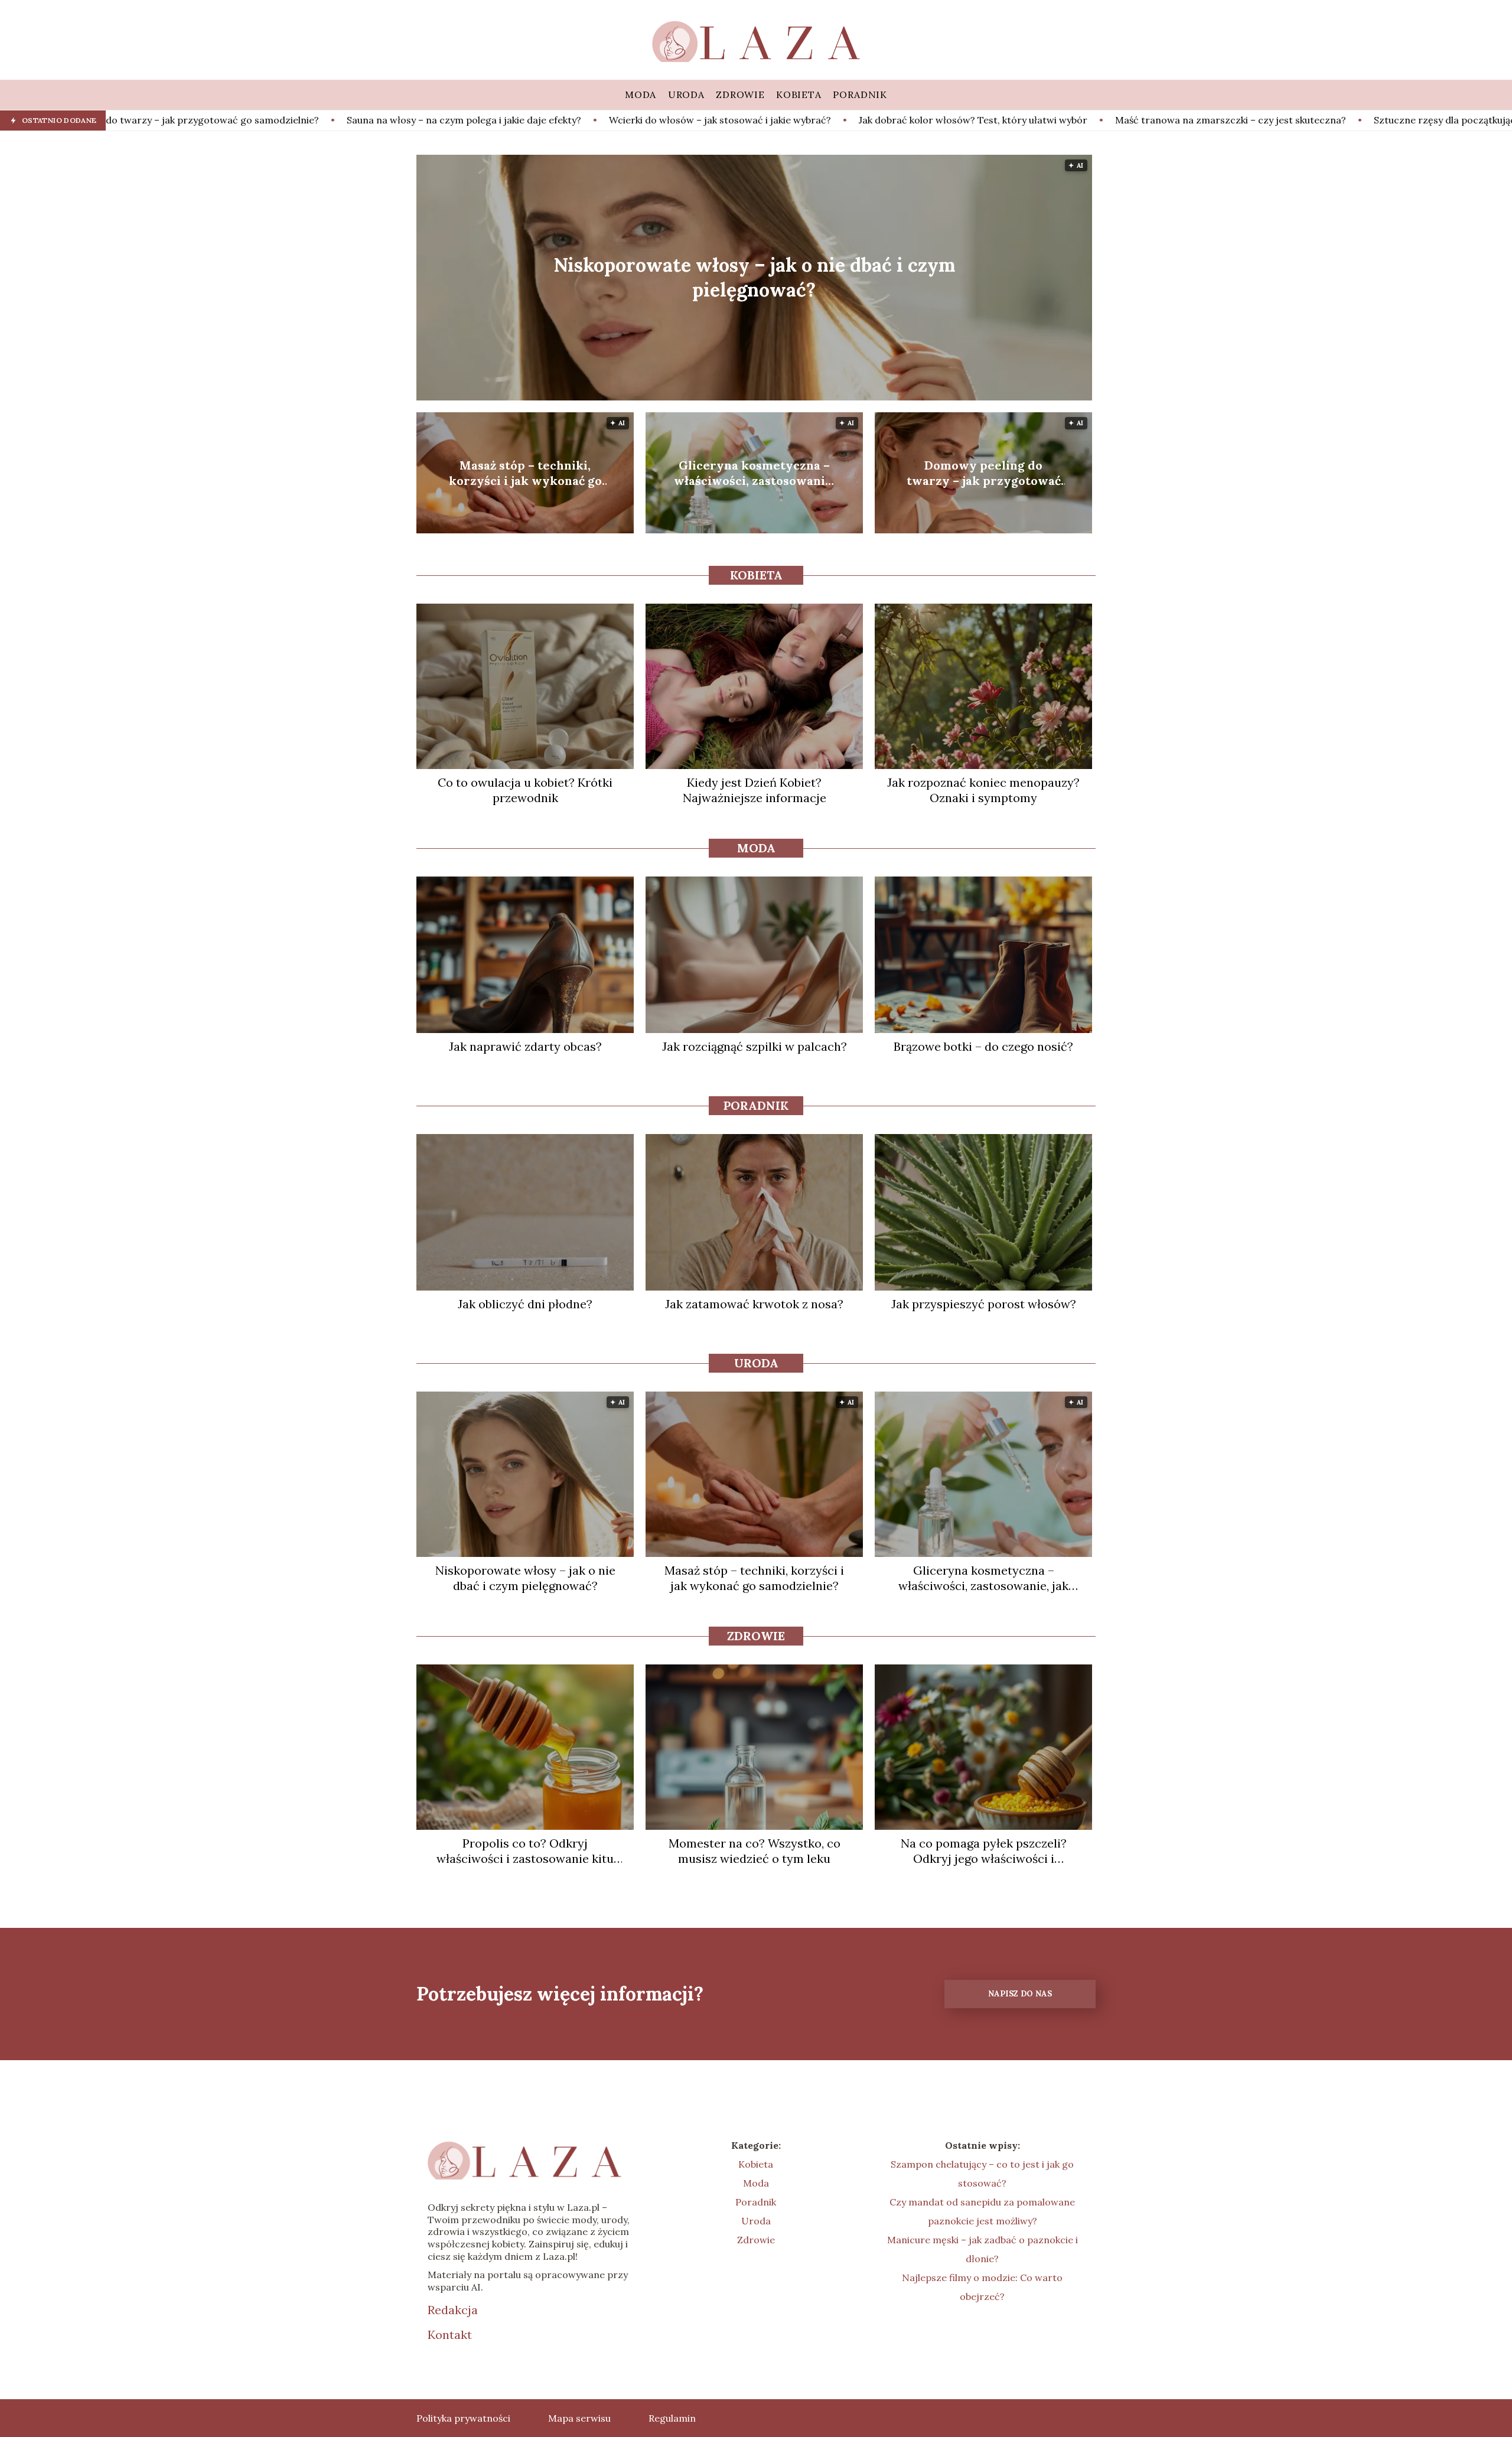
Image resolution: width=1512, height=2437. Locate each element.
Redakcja (453, 2310)
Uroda (756, 1363)
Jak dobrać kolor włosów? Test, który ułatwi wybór (685, 120)
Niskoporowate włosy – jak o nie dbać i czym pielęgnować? (754, 277)
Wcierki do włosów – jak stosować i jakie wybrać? (432, 120)
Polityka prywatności (463, 2418)
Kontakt (450, 2335)
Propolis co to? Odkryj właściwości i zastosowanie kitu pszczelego (525, 1851)
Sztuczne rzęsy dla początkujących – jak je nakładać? (1205, 120)
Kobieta (756, 575)
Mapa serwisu (579, 2418)
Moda (756, 848)
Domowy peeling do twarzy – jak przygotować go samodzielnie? (984, 473)
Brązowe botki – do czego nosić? (983, 1046)
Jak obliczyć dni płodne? (525, 1304)
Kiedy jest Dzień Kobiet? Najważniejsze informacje (755, 790)
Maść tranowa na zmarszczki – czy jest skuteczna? (942, 120)
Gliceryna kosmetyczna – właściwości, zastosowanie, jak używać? (755, 473)
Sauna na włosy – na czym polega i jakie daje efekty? (176, 120)
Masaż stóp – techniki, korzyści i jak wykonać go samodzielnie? (525, 473)
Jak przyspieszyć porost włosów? (984, 1304)
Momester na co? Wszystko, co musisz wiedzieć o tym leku (755, 1851)
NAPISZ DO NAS (1020, 1994)
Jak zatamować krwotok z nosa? (754, 1304)
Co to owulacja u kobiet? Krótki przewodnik (525, 790)
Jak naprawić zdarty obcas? (525, 1046)
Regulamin (672, 2418)
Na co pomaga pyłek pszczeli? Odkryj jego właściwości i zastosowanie (984, 1851)
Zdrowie (756, 1636)
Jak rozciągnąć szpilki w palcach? (755, 1046)
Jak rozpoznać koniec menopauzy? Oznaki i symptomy (983, 790)
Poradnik (756, 1105)
